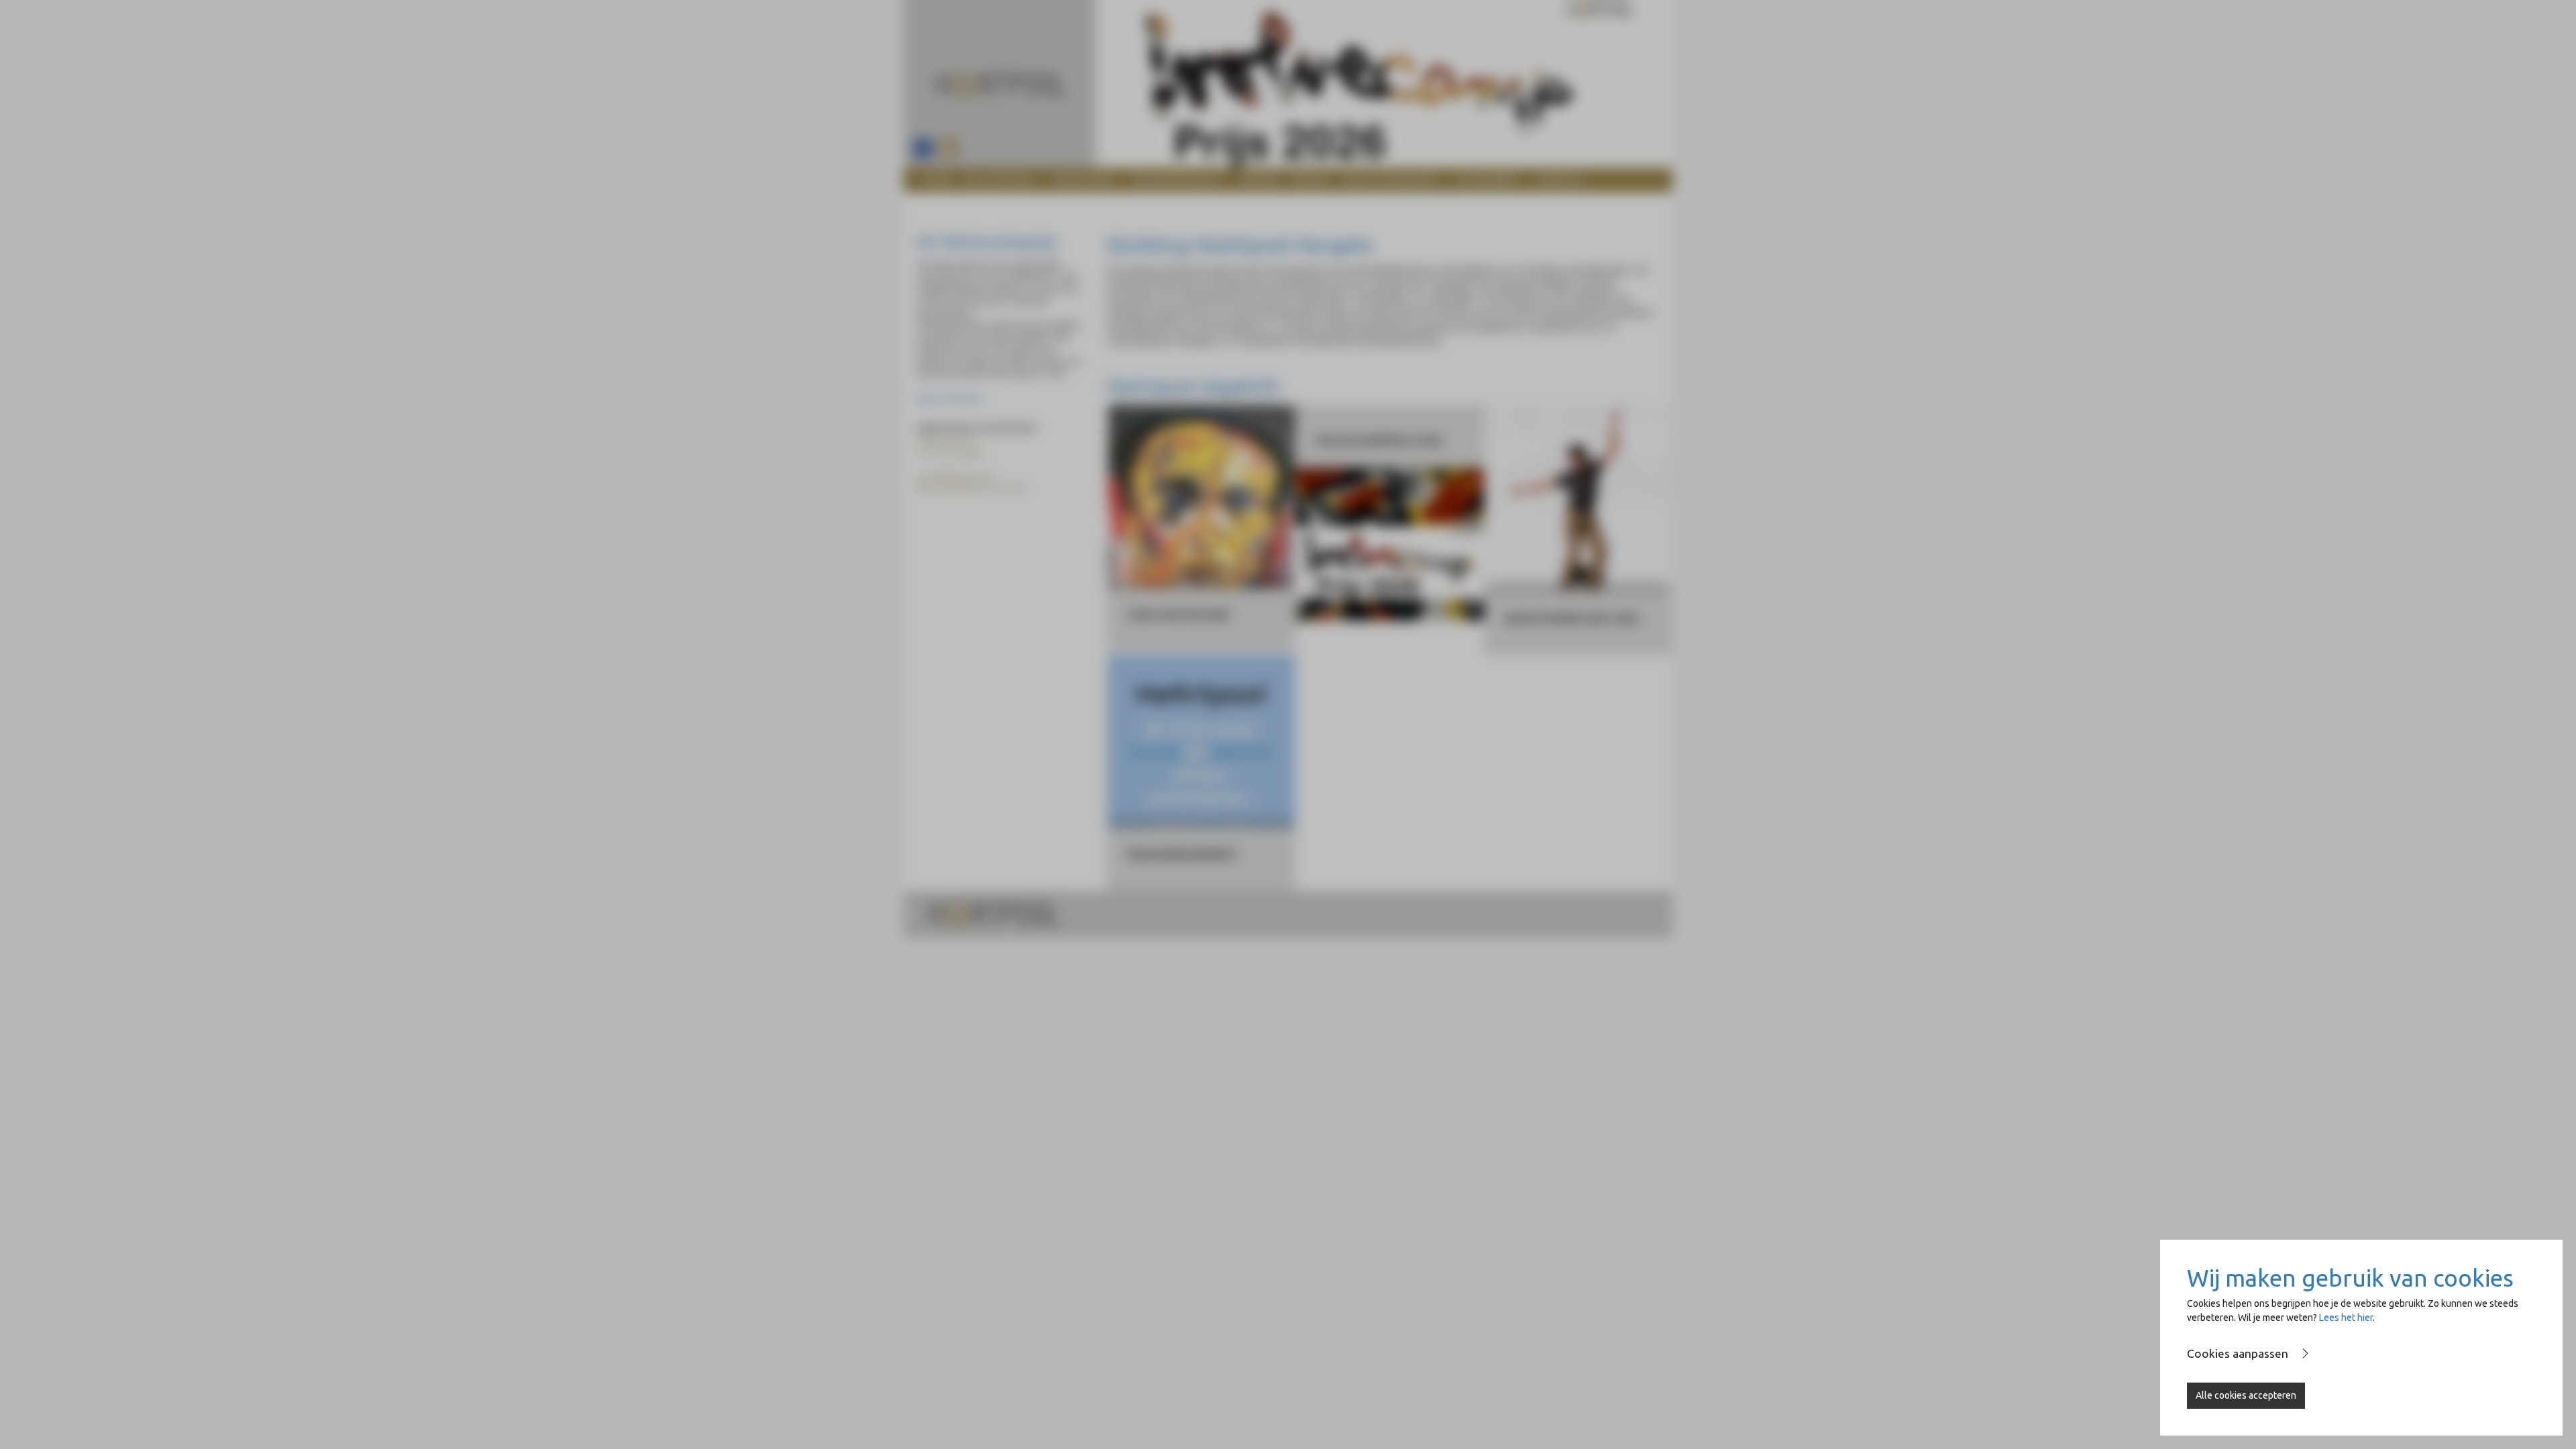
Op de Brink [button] (1486, 180)
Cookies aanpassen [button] (2238, 1353)
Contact (1560, 180)
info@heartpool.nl (959, 476)
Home (938, 180)
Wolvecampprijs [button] (1175, 180)
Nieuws (1311, 180)
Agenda (1259, 180)
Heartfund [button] (1082, 180)
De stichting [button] (999, 180)
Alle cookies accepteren (2246, 1395)
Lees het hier (2346, 1318)
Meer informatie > (952, 399)
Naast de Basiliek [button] (1389, 180)
